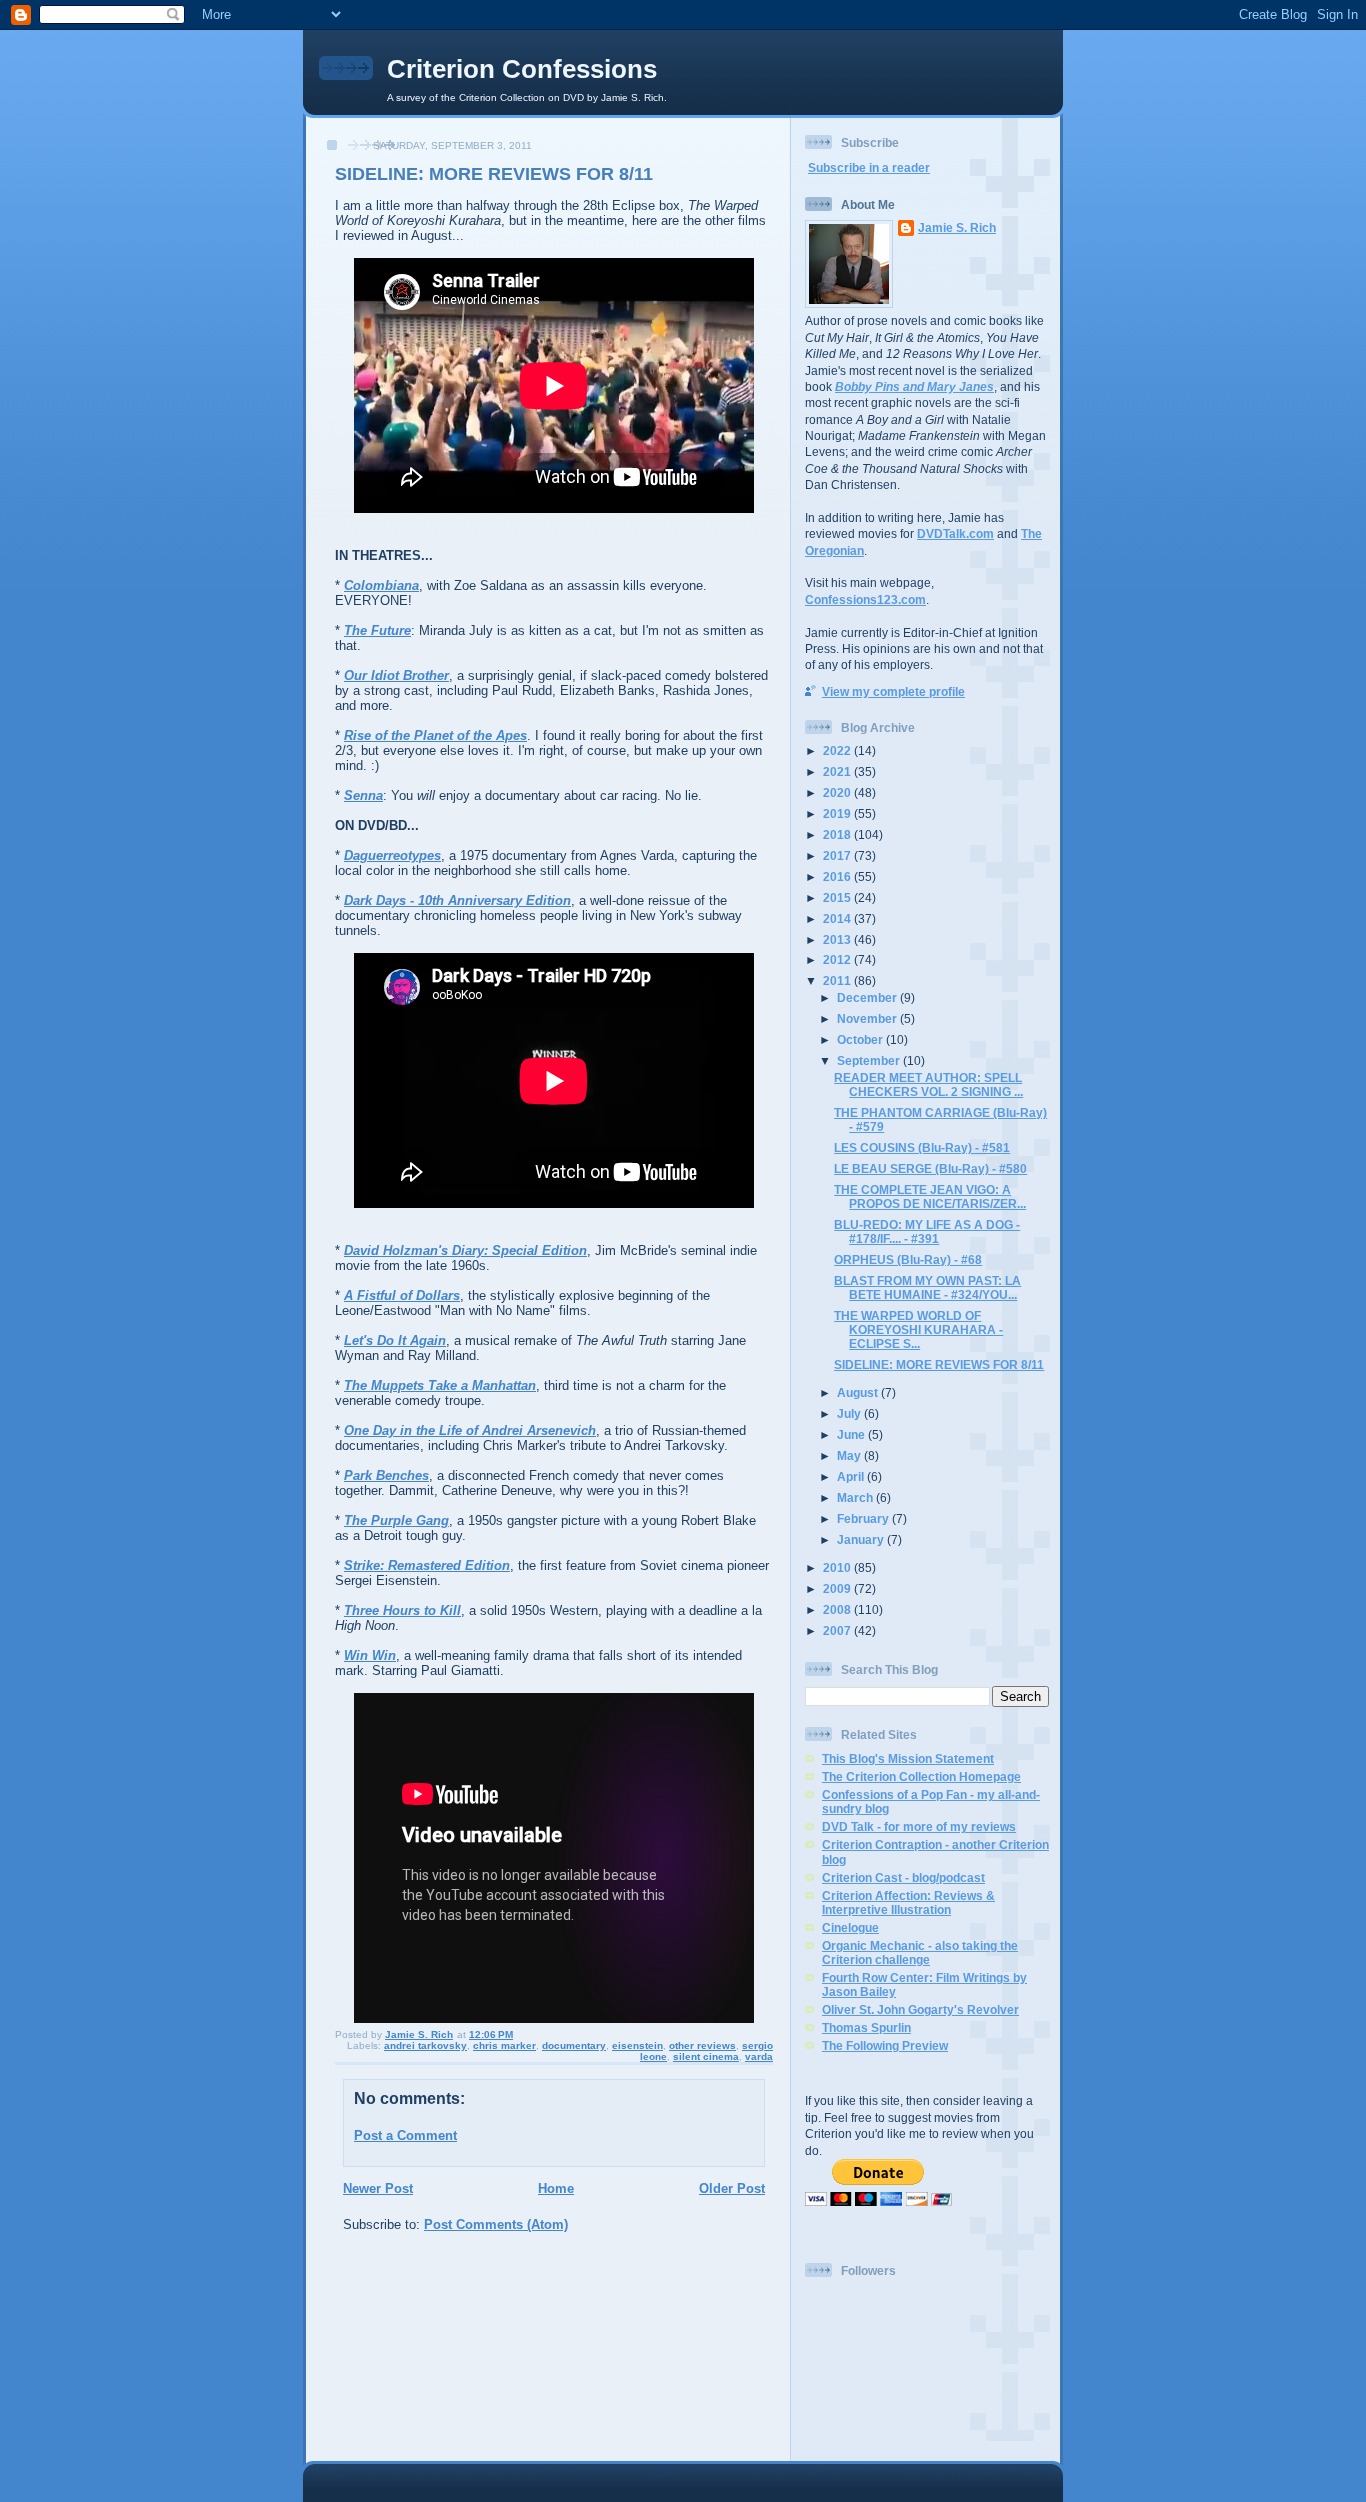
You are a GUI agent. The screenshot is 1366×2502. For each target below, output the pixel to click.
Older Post (732, 2188)
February (864, 1518)
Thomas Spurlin (866, 2027)
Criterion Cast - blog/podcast (903, 1877)
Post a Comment (405, 2135)
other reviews (702, 2045)
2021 (838, 771)
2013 (838, 939)
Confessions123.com (865, 599)
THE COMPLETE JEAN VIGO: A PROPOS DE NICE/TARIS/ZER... (930, 1196)
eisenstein (637, 2045)
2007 (838, 1630)
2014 (838, 918)
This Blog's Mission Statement (908, 1758)
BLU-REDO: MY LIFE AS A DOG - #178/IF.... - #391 (927, 1231)
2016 (838, 876)
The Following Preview (885, 2045)
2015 (838, 897)
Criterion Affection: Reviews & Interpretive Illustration (908, 1902)
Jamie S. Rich (957, 227)
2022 (838, 750)
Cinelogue (850, 1927)
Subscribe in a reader (869, 167)
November (868, 1018)
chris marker (504, 2045)
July (850, 1413)
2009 (838, 1588)
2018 (838, 834)
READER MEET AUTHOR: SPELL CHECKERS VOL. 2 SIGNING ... (928, 1084)
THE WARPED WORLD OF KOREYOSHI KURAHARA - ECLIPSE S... (918, 1329)
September (870, 1060)
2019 (838, 813)
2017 (838, 855)
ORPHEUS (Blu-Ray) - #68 (908, 1259)
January (862, 1539)
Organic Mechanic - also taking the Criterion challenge (920, 1952)
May (850, 1455)
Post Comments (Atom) (496, 2224)
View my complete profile (893, 691)
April (852, 1476)
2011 (838, 980)
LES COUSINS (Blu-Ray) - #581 (922, 1147)
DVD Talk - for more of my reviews (919, 1826)
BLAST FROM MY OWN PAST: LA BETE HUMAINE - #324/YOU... (927, 1287)
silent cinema (706, 2056)
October (861, 1039)
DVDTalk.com (955, 533)
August (859, 1392)
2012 (838, 959)
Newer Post (378, 2188)
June (852, 1434)
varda (759, 2056)
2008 (838, 1609)
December (868, 997)
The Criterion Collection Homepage (921, 1776)
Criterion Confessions (522, 69)
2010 (838, 1567)
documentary (574, 2045)
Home (556, 2188)
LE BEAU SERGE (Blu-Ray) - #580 (930, 1168)
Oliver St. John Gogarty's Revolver (920, 2009)
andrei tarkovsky (425, 2045)
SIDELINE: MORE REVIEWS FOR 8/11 (939, 1364)
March (856, 1497)
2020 (838, 792)
